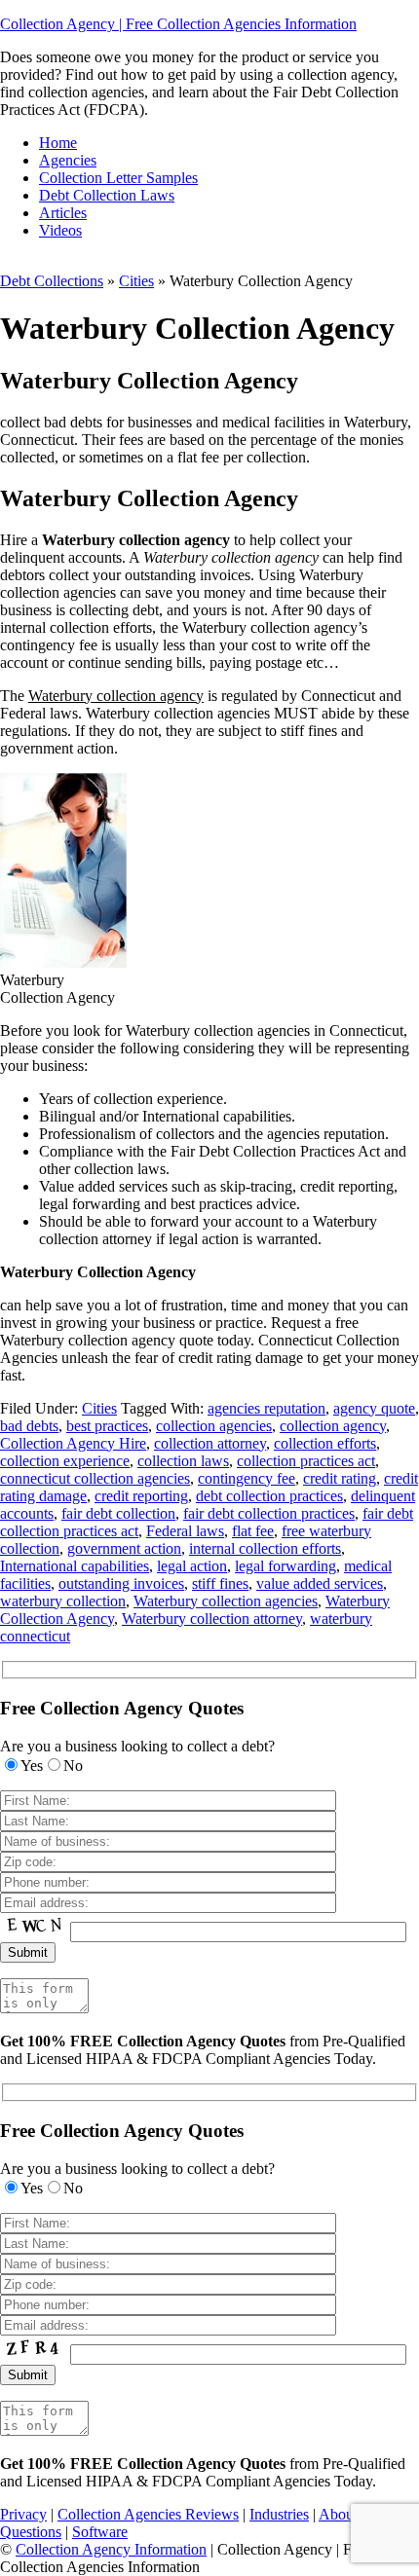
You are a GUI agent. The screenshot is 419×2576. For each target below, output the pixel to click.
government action (124, 1548)
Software (100, 2532)
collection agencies (214, 1426)
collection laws (183, 1461)
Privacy (23, 2514)
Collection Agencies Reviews (148, 2514)
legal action (192, 1566)
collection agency (333, 1426)
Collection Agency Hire (73, 1443)
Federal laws (185, 1531)
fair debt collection (118, 1513)
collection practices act (306, 1461)
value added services (320, 1583)
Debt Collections (52, 281)
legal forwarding (286, 1566)
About (338, 2514)
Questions (31, 2532)
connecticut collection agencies (95, 1478)
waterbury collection (63, 1601)
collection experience (65, 1461)
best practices (107, 1426)
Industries (279, 2514)
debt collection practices (269, 1496)
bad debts (29, 1426)
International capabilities (75, 1566)
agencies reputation (267, 1408)
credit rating (340, 1478)
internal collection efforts (265, 1548)
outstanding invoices (121, 1583)
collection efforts (325, 1443)
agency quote (374, 1408)
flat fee (253, 1531)
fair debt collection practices (269, 1513)
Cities (136, 281)
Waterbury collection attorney (212, 1619)
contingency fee (247, 1478)
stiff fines (220, 1583)
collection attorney (210, 1443)
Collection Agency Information (111, 2549)
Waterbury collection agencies (226, 1601)
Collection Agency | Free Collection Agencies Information (178, 24)
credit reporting (141, 1496)
